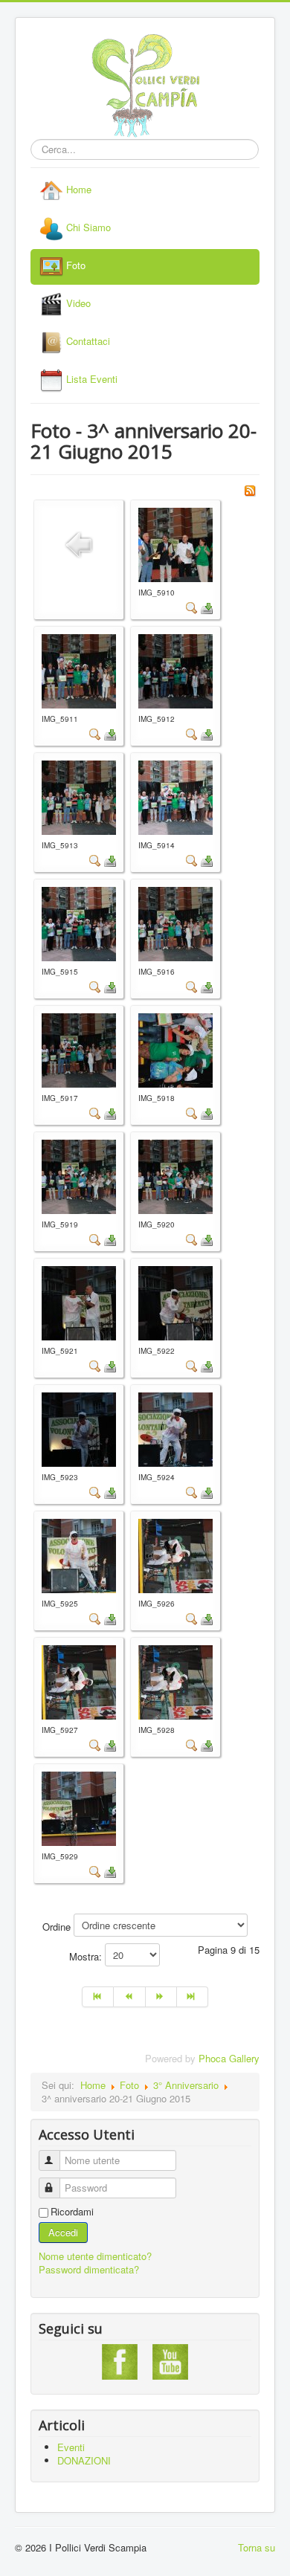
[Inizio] (98, 1997)
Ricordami (72, 2212)
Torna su (257, 2547)
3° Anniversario (186, 2085)
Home (93, 2085)
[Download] (207, 607)
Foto (129, 2085)
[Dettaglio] (192, 607)
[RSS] (250, 489)
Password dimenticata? (89, 2269)
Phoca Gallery (229, 2058)
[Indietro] (129, 1997)
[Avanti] (161, 1997)
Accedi (63, 2232)
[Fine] (193, 1997)
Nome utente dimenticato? (95, 2256)
